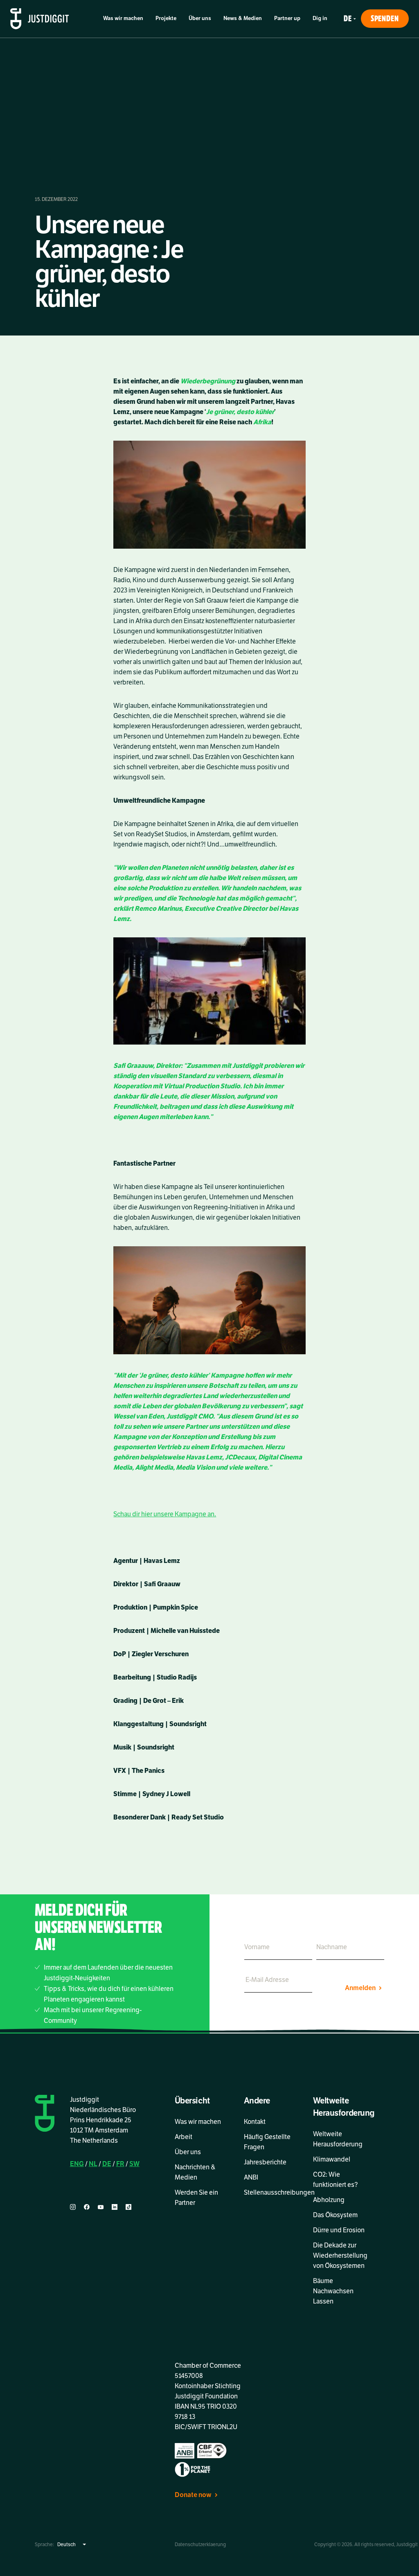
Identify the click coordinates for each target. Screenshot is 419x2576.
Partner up (287, 18)
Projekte (166, 18)
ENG (77, 2164)
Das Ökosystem (335, 2215)
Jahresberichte (265, 2162)
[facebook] (87, 2207)
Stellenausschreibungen (279, 2193)
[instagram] (73, 2207)
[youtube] (101, 2207)
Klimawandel (332, 2159)
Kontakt (255, 2122)
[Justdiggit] (40, 19)
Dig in (320, 18)
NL (93, 2164)
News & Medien (243, 18)
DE (107, 2164)
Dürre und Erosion (339, 2230)
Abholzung (329, 2200)
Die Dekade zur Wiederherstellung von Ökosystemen (340, 2256)
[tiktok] (128, 2207)
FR (120, 2164)
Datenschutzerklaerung (200, 2544)
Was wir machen (123, 18)
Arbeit (184, 2137)
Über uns (200, 18)
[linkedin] (115, 2207)
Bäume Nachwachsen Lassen (333, 2291)
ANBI (251, 2177)
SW (134, 2164)
